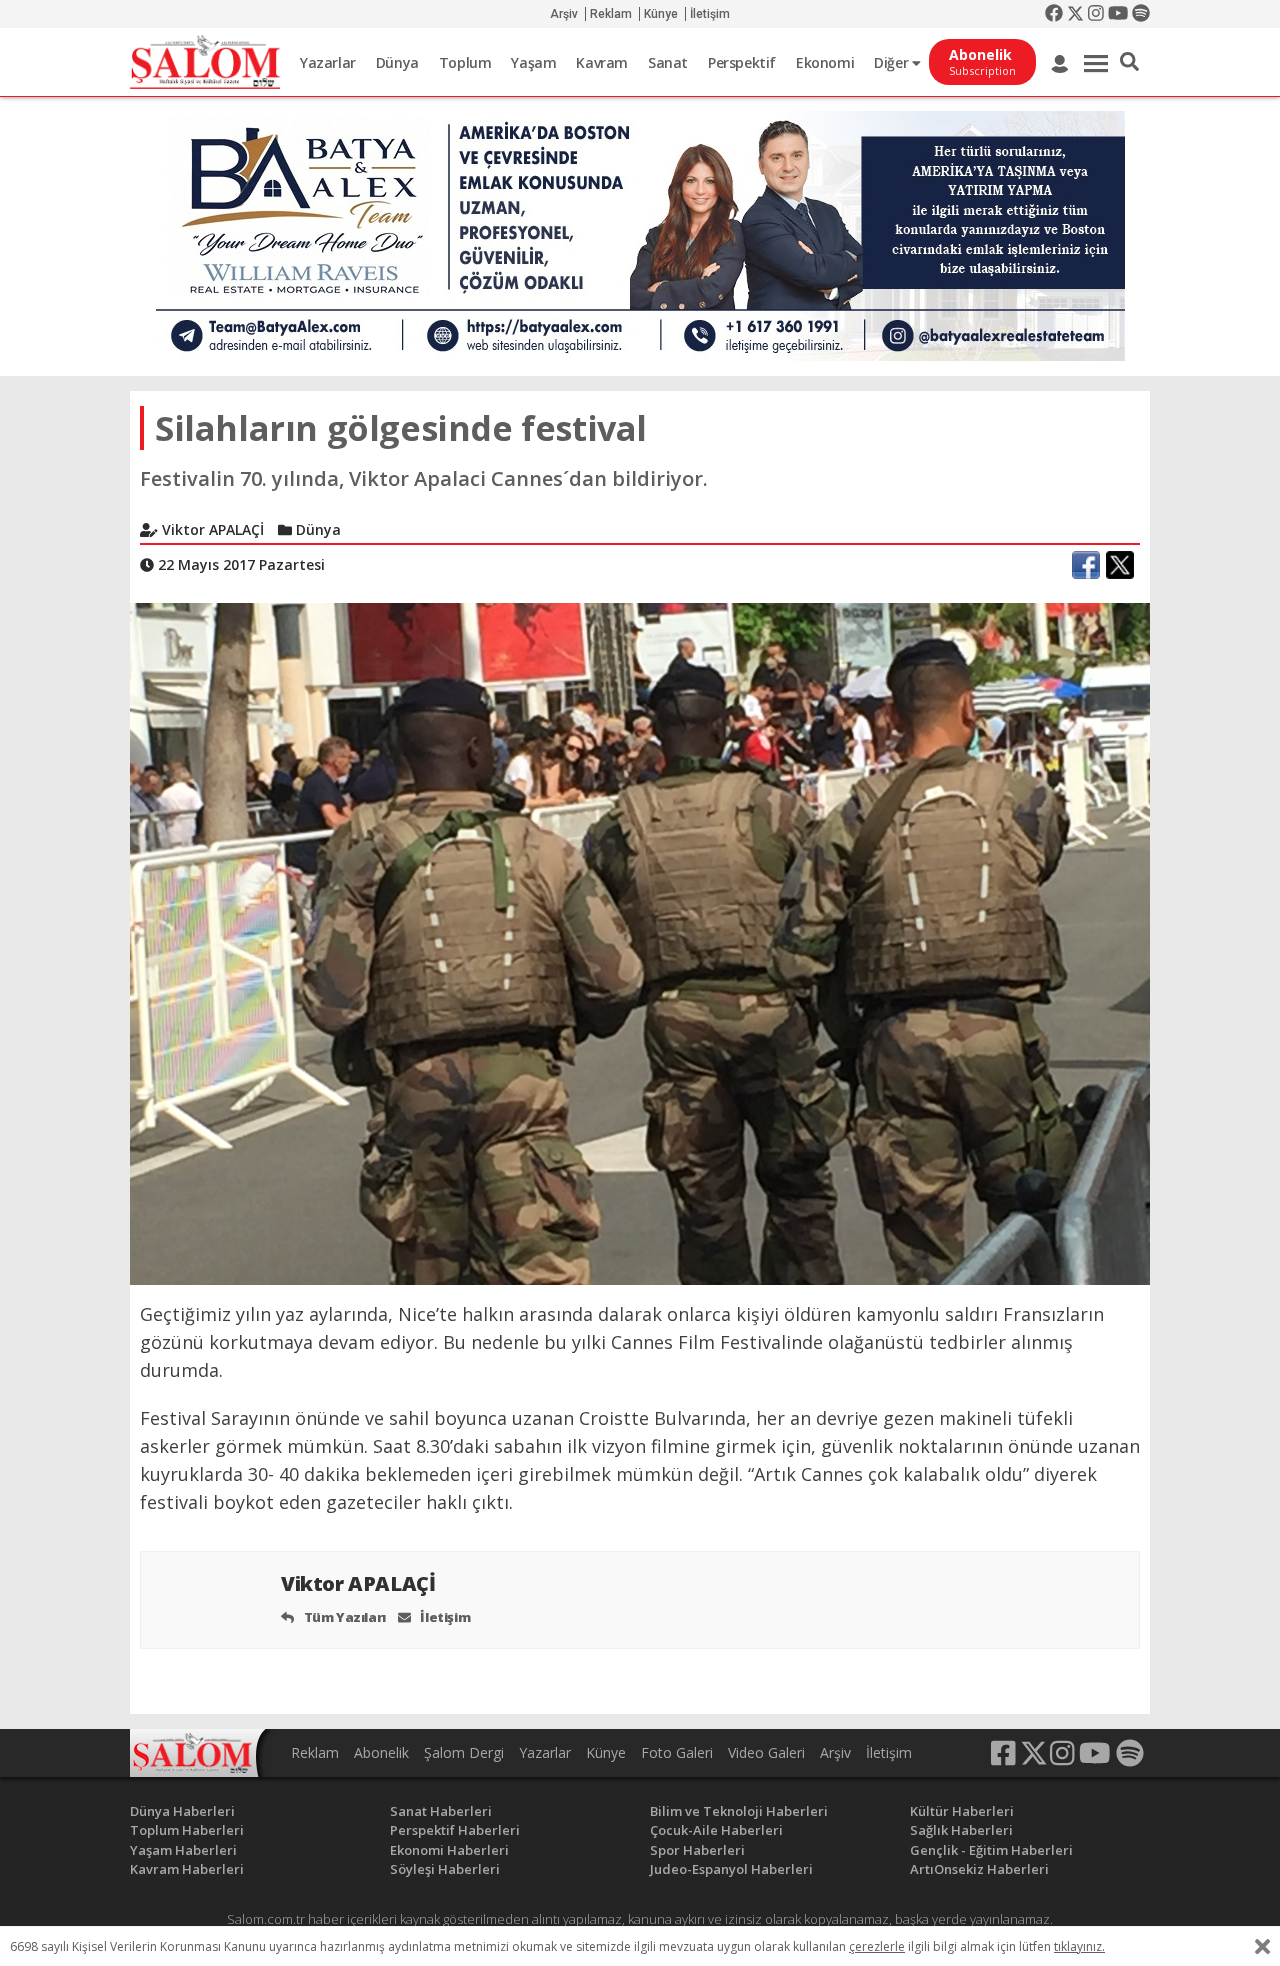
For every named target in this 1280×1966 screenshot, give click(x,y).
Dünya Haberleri (182, 1811)
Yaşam (533, 62)
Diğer (893, 62)
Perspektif (742, 62)
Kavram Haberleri (187, 1869)
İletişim (710, 14)
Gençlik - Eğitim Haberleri (991, 1850)
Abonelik (381, 1752)
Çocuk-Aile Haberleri (716, 1830)
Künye (661, 14)
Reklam (611, 14)
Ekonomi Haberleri (449, 1850)
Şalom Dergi (464, 1752)
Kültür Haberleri (962, 1811)
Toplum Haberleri (187, 1830)
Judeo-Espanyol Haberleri (731, 1869)
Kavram (602, 62)
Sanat (668, 62)
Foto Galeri (677, 1752)
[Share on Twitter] (1120, 565)
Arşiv (564, 14)
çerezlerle (877, 1946)
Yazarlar (328, 62)
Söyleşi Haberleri (445, 1869)
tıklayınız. (1079, 1946)
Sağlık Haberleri (961, 1830)
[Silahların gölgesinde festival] (640, 943)
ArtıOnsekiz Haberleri (979, 1869)
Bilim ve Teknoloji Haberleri (739, 1811)
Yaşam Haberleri (183, 1850)
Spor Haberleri (697, 1850)
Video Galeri (766, 1752)
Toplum (465, 62)
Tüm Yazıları (343, 1617)
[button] (1129, 62)
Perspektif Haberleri (455, 1830)
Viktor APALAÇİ (360, 1583)
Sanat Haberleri (441, 1811)
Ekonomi (825, 62)
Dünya (397, 62)
